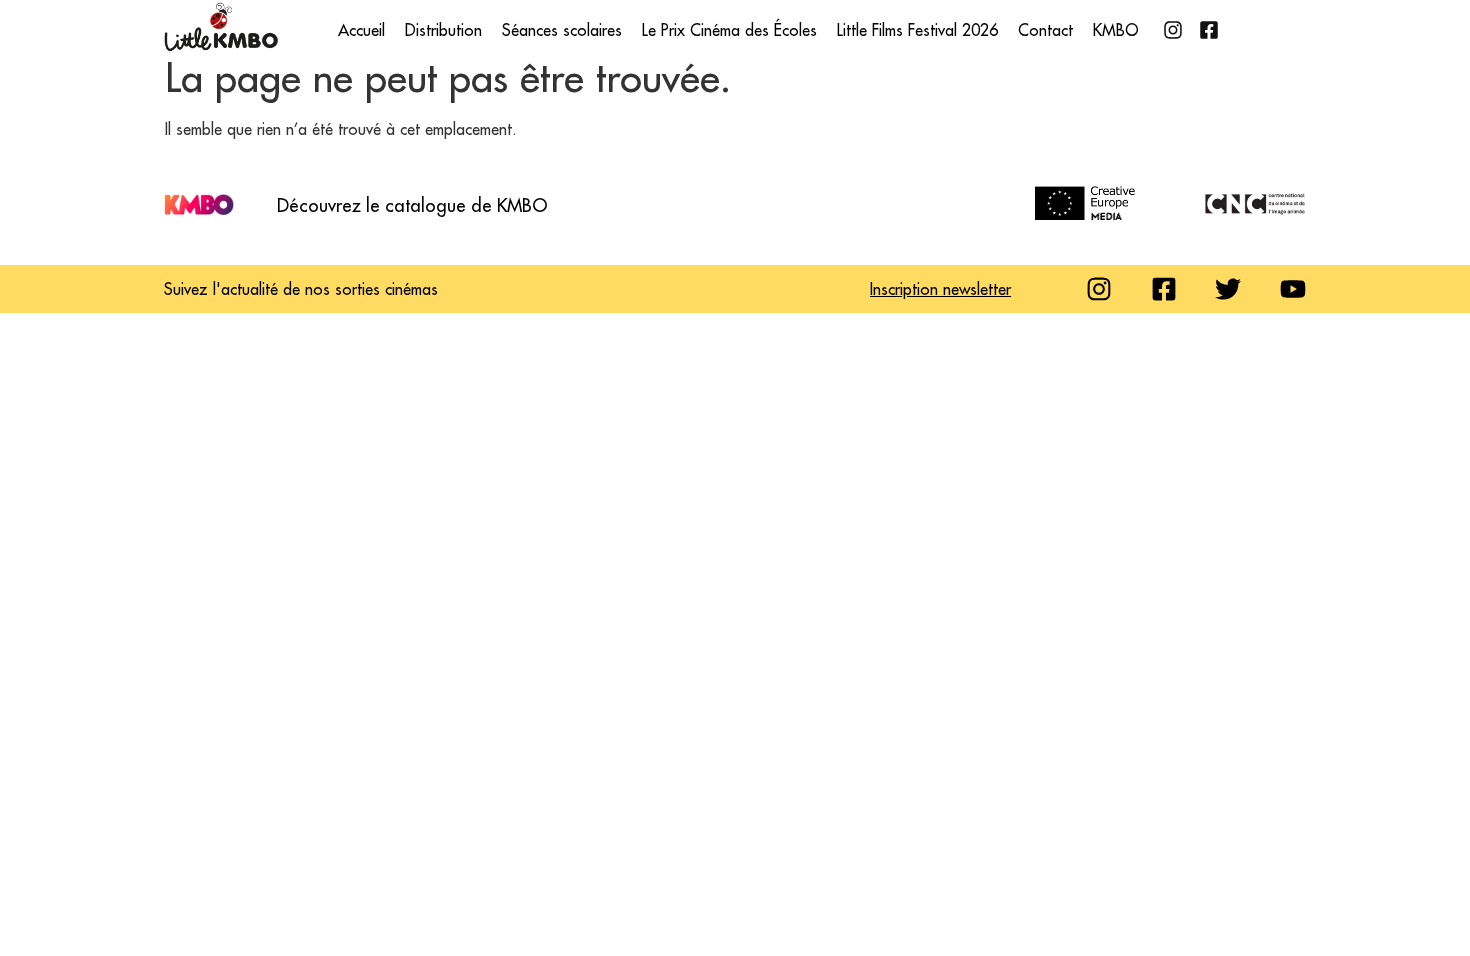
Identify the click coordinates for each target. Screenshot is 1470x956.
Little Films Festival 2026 (917, 30)
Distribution (443, 30)
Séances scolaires (562, 30)
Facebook (1209, 30)
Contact (1045, 30)
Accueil (361, 30)
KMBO (1116, 30)
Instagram (1173, 30)
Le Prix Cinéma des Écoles (729, 30)
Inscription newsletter (940, 289)
